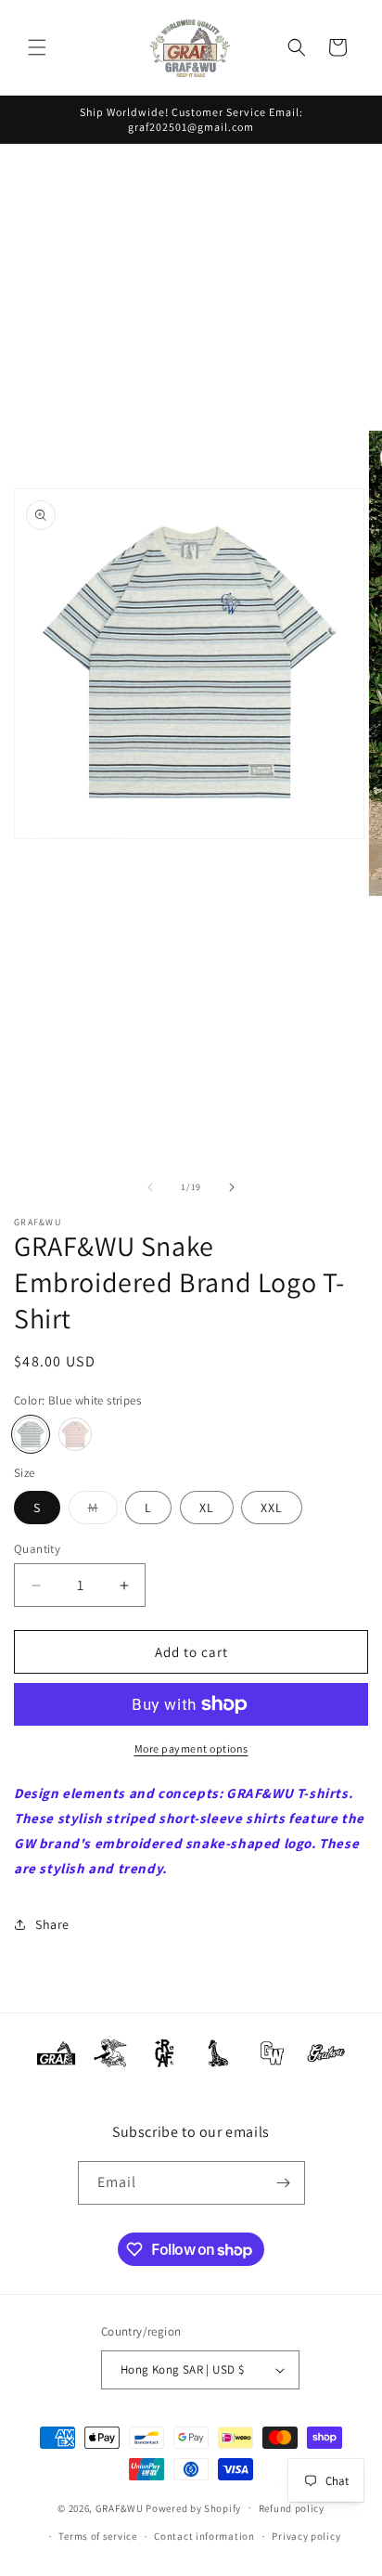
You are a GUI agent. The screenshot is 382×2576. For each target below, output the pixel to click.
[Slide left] (150, 1187)
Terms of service (97, 2536)
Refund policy (292, 2508)
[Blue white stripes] (31, 1434)
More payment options (191, 1748)
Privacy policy (306, 2536)
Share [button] (52, 1924)
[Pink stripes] (75, 1434)
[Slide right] (232, 1187)
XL (207, 1508)
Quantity (37, 1549)
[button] (37, 47)
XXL (272, 1508)
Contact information (204, 2536)
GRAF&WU (120, 2507)
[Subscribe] (284, 2183)
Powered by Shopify (193, 2507)
